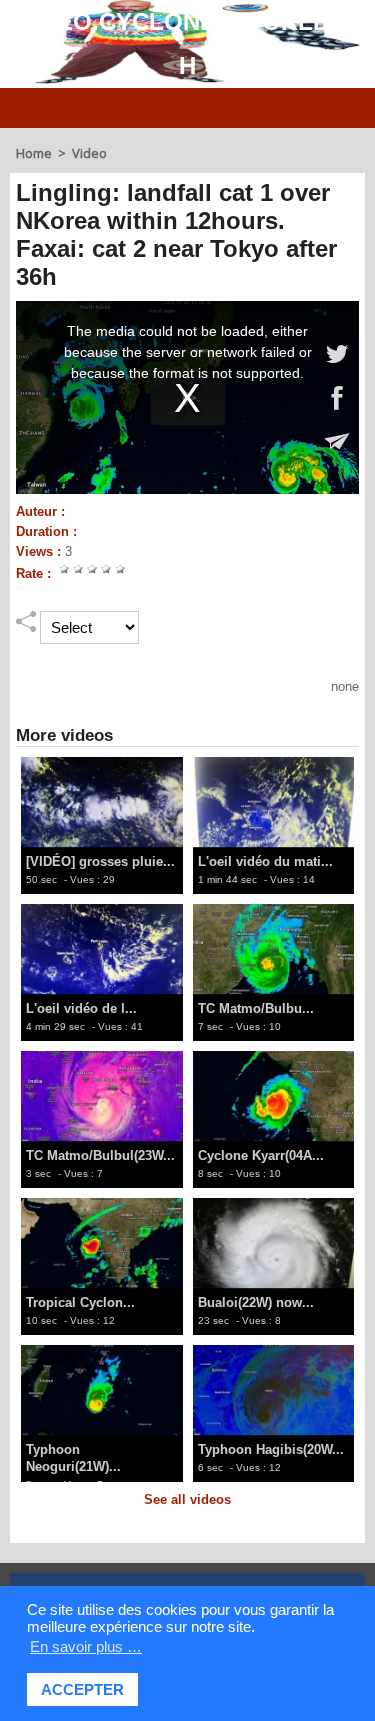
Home (34, 153)
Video (89, 153)
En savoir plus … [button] (86, 1646)
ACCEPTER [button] (82, 1689)
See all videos (187, 1499)
